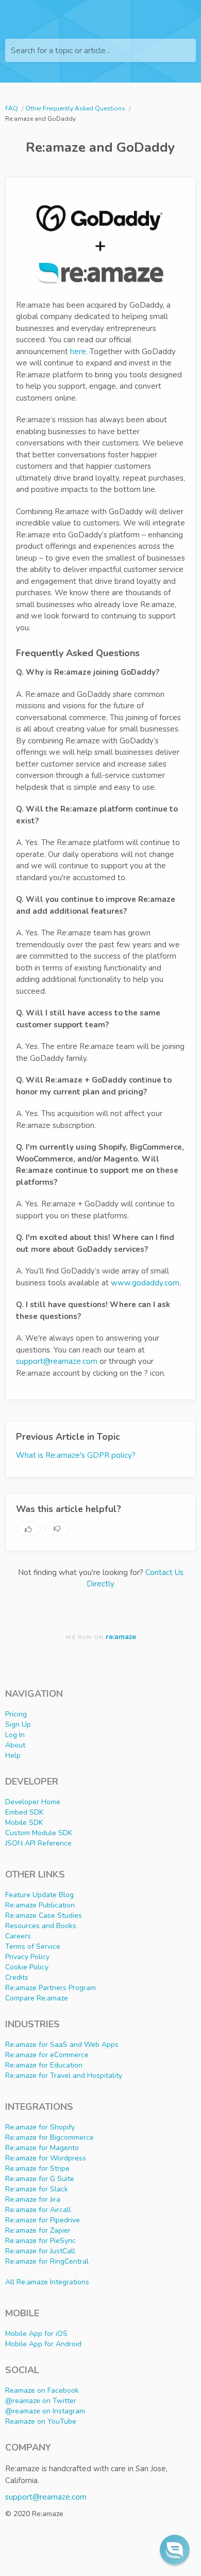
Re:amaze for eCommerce (47, 2055)
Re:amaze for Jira (33, 2199)
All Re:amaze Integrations (47, 2282)
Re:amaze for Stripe (37, 2168)
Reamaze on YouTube (41, 2421)
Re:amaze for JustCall (40, 2251)
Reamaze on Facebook (42, 2390)
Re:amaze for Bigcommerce (49, 2137)
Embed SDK (24, 1812)
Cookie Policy (27, 1967)
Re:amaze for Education (44, 2065)
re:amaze (121, 1637)
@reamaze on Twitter (41, 2401)
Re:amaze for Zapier (38, 2230)
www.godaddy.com (145, 1283)
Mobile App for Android (43, 2344)
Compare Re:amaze (37, 1998)
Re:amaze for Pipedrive (43, 2220)
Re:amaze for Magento (42, 2148)
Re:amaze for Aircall (38, 2210)
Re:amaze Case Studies (44, 1915)
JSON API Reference (38, 1843)
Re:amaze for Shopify (40, 2127)
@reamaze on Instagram (45, 2411)
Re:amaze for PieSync (40, 2241)
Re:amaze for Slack (37, 2189)
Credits (17, 1977)
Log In (15, 1735)
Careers (18, 1936)
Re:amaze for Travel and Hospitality (64, 2076)
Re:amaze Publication (40, 1905)
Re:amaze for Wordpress (46, 2158)
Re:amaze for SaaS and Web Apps (62, 2045)
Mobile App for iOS (36, 2334)
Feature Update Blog (39, 1895)
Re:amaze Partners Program (51, 1988)
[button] (175, 2550)
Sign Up (18, 1724)
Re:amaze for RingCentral (47, 2261)
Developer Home (33, 1802)
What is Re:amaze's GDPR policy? (76, 1455)
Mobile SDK (24, 1823)
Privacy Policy (27, 1957)
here (78, 352)
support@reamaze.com (57, 1361)
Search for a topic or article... (61, 51)
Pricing (16, 1714)
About (15, 1745)
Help (13, 1755)
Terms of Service (33, 1946)
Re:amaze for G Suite (40, 2179)
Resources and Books (41, 1926)
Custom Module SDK (39, 1833)
